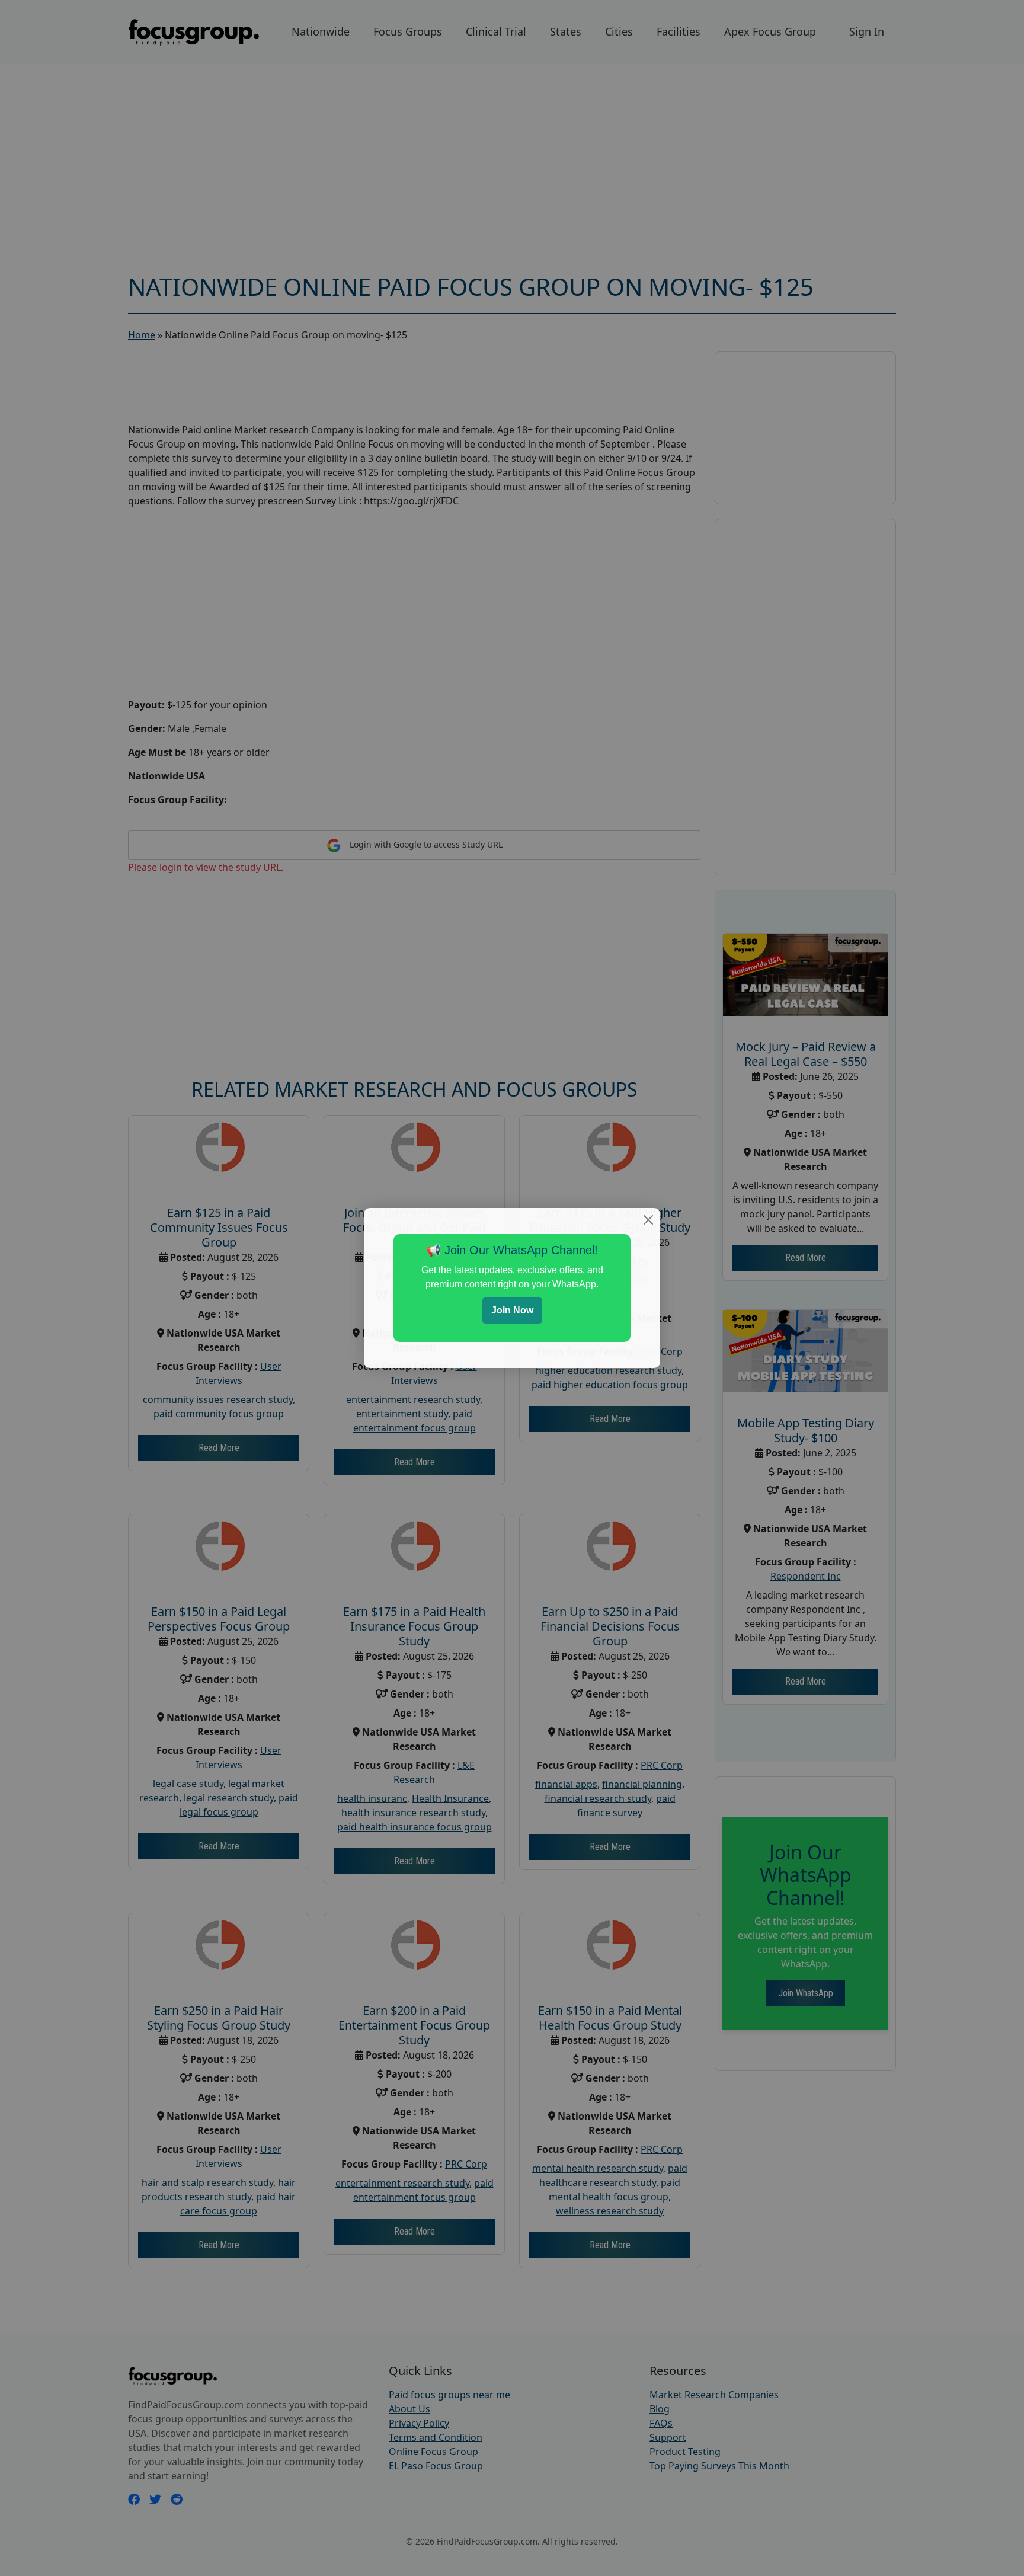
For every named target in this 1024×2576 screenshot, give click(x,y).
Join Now (512, 1310)
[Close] (648, 1220)
